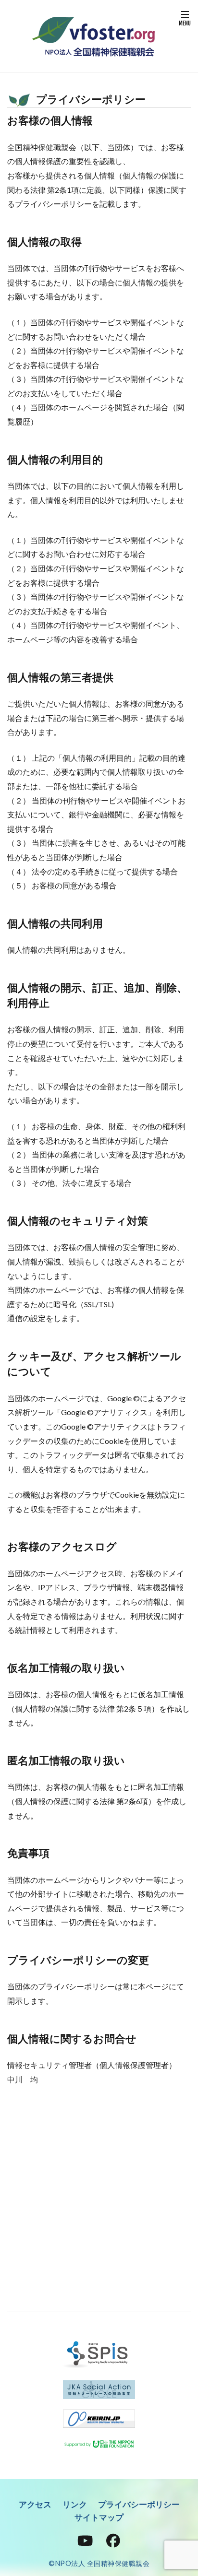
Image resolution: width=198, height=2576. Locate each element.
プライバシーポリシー (139, 2504)
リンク (75, 2504)
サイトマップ (99, 2517)
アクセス (35, 2504)
